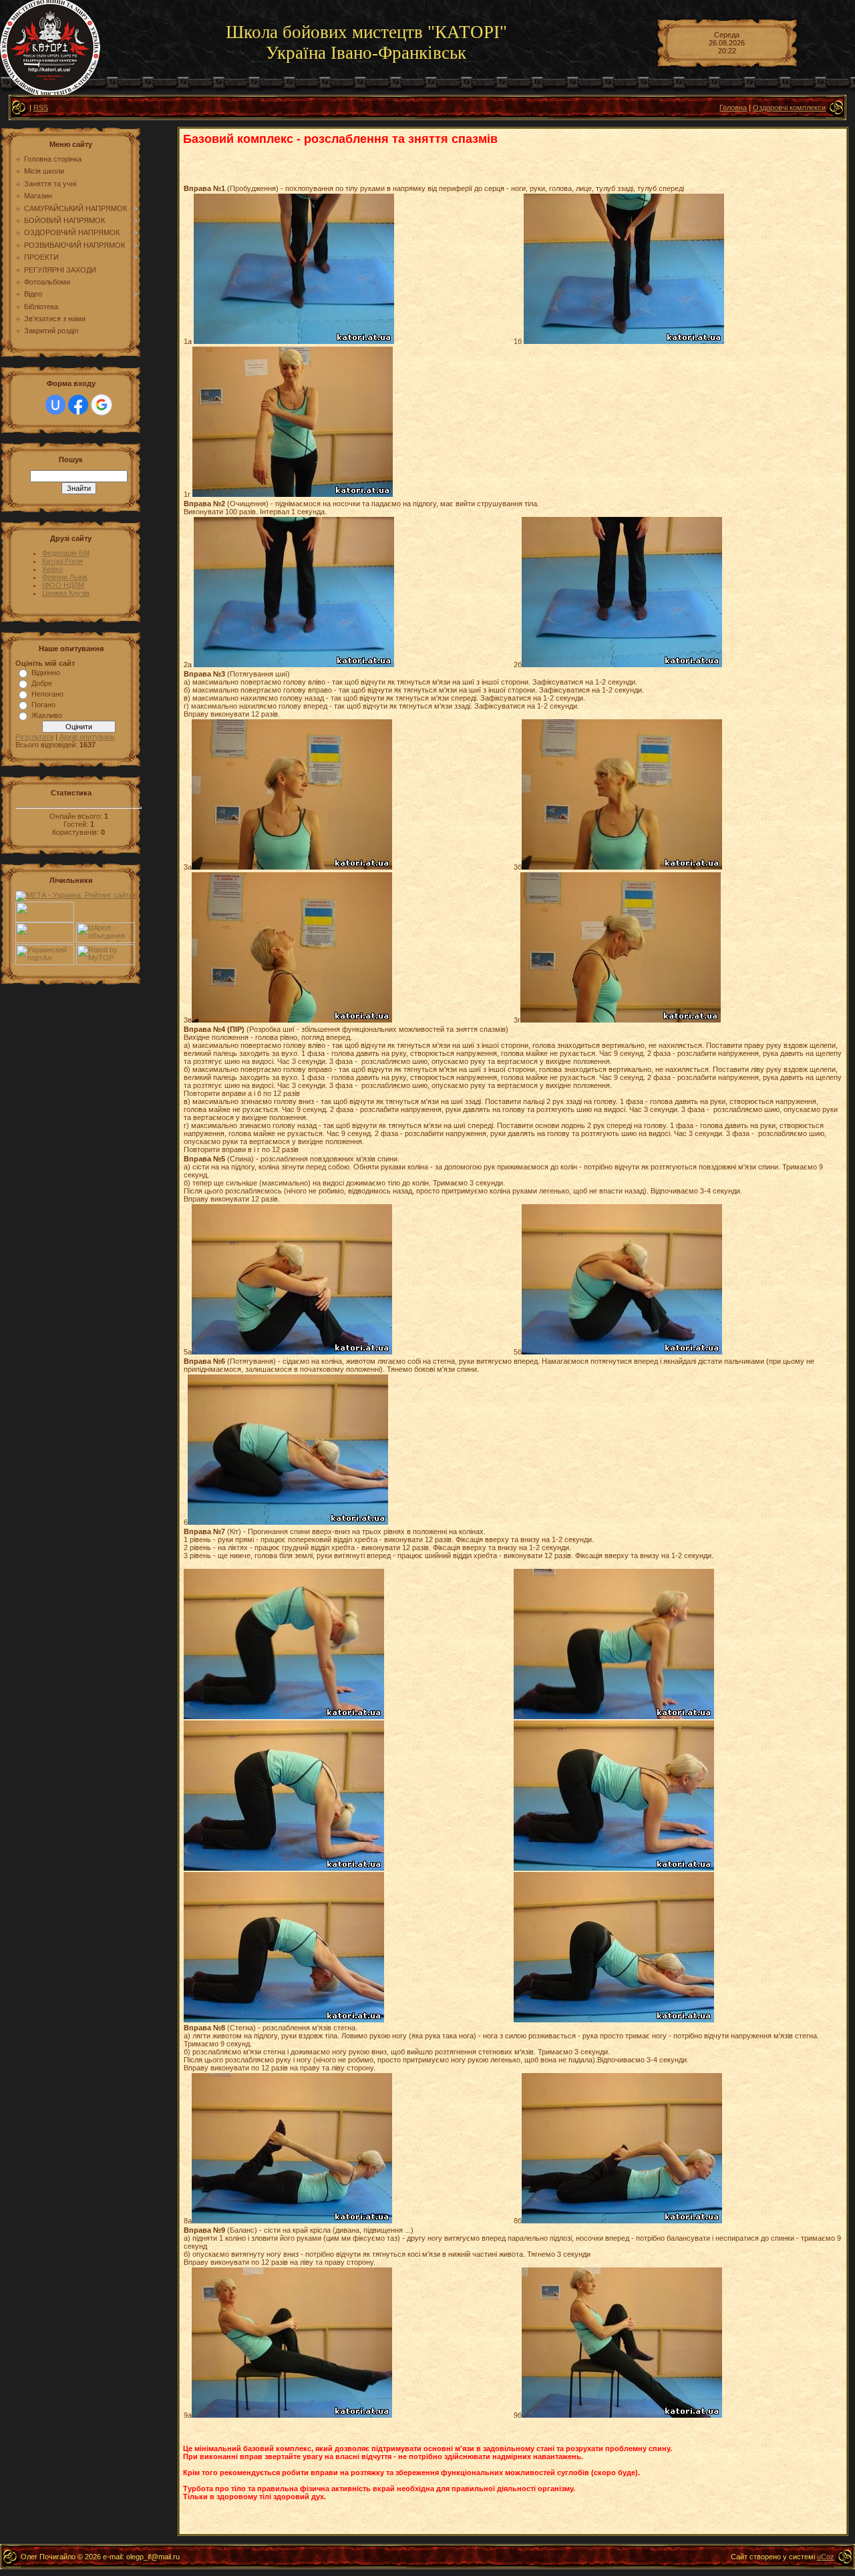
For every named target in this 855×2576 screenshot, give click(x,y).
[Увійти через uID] (55, 405)
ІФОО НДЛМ (63, 585)
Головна (733, 108)
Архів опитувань (87, 737)
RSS (41, 108)
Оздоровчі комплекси (789, 108)
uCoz (826, 2557)
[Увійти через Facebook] (78, 405)
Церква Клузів (66, 593)
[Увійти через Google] (102, 405)
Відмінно (46, 673)
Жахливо (47, 715)
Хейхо (52, 569)
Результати (34, 737)
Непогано (47, 694)
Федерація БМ (66, 553)
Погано (43, 705)
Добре (42, 683)
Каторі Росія (62, 561)
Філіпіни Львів (65, 577)
